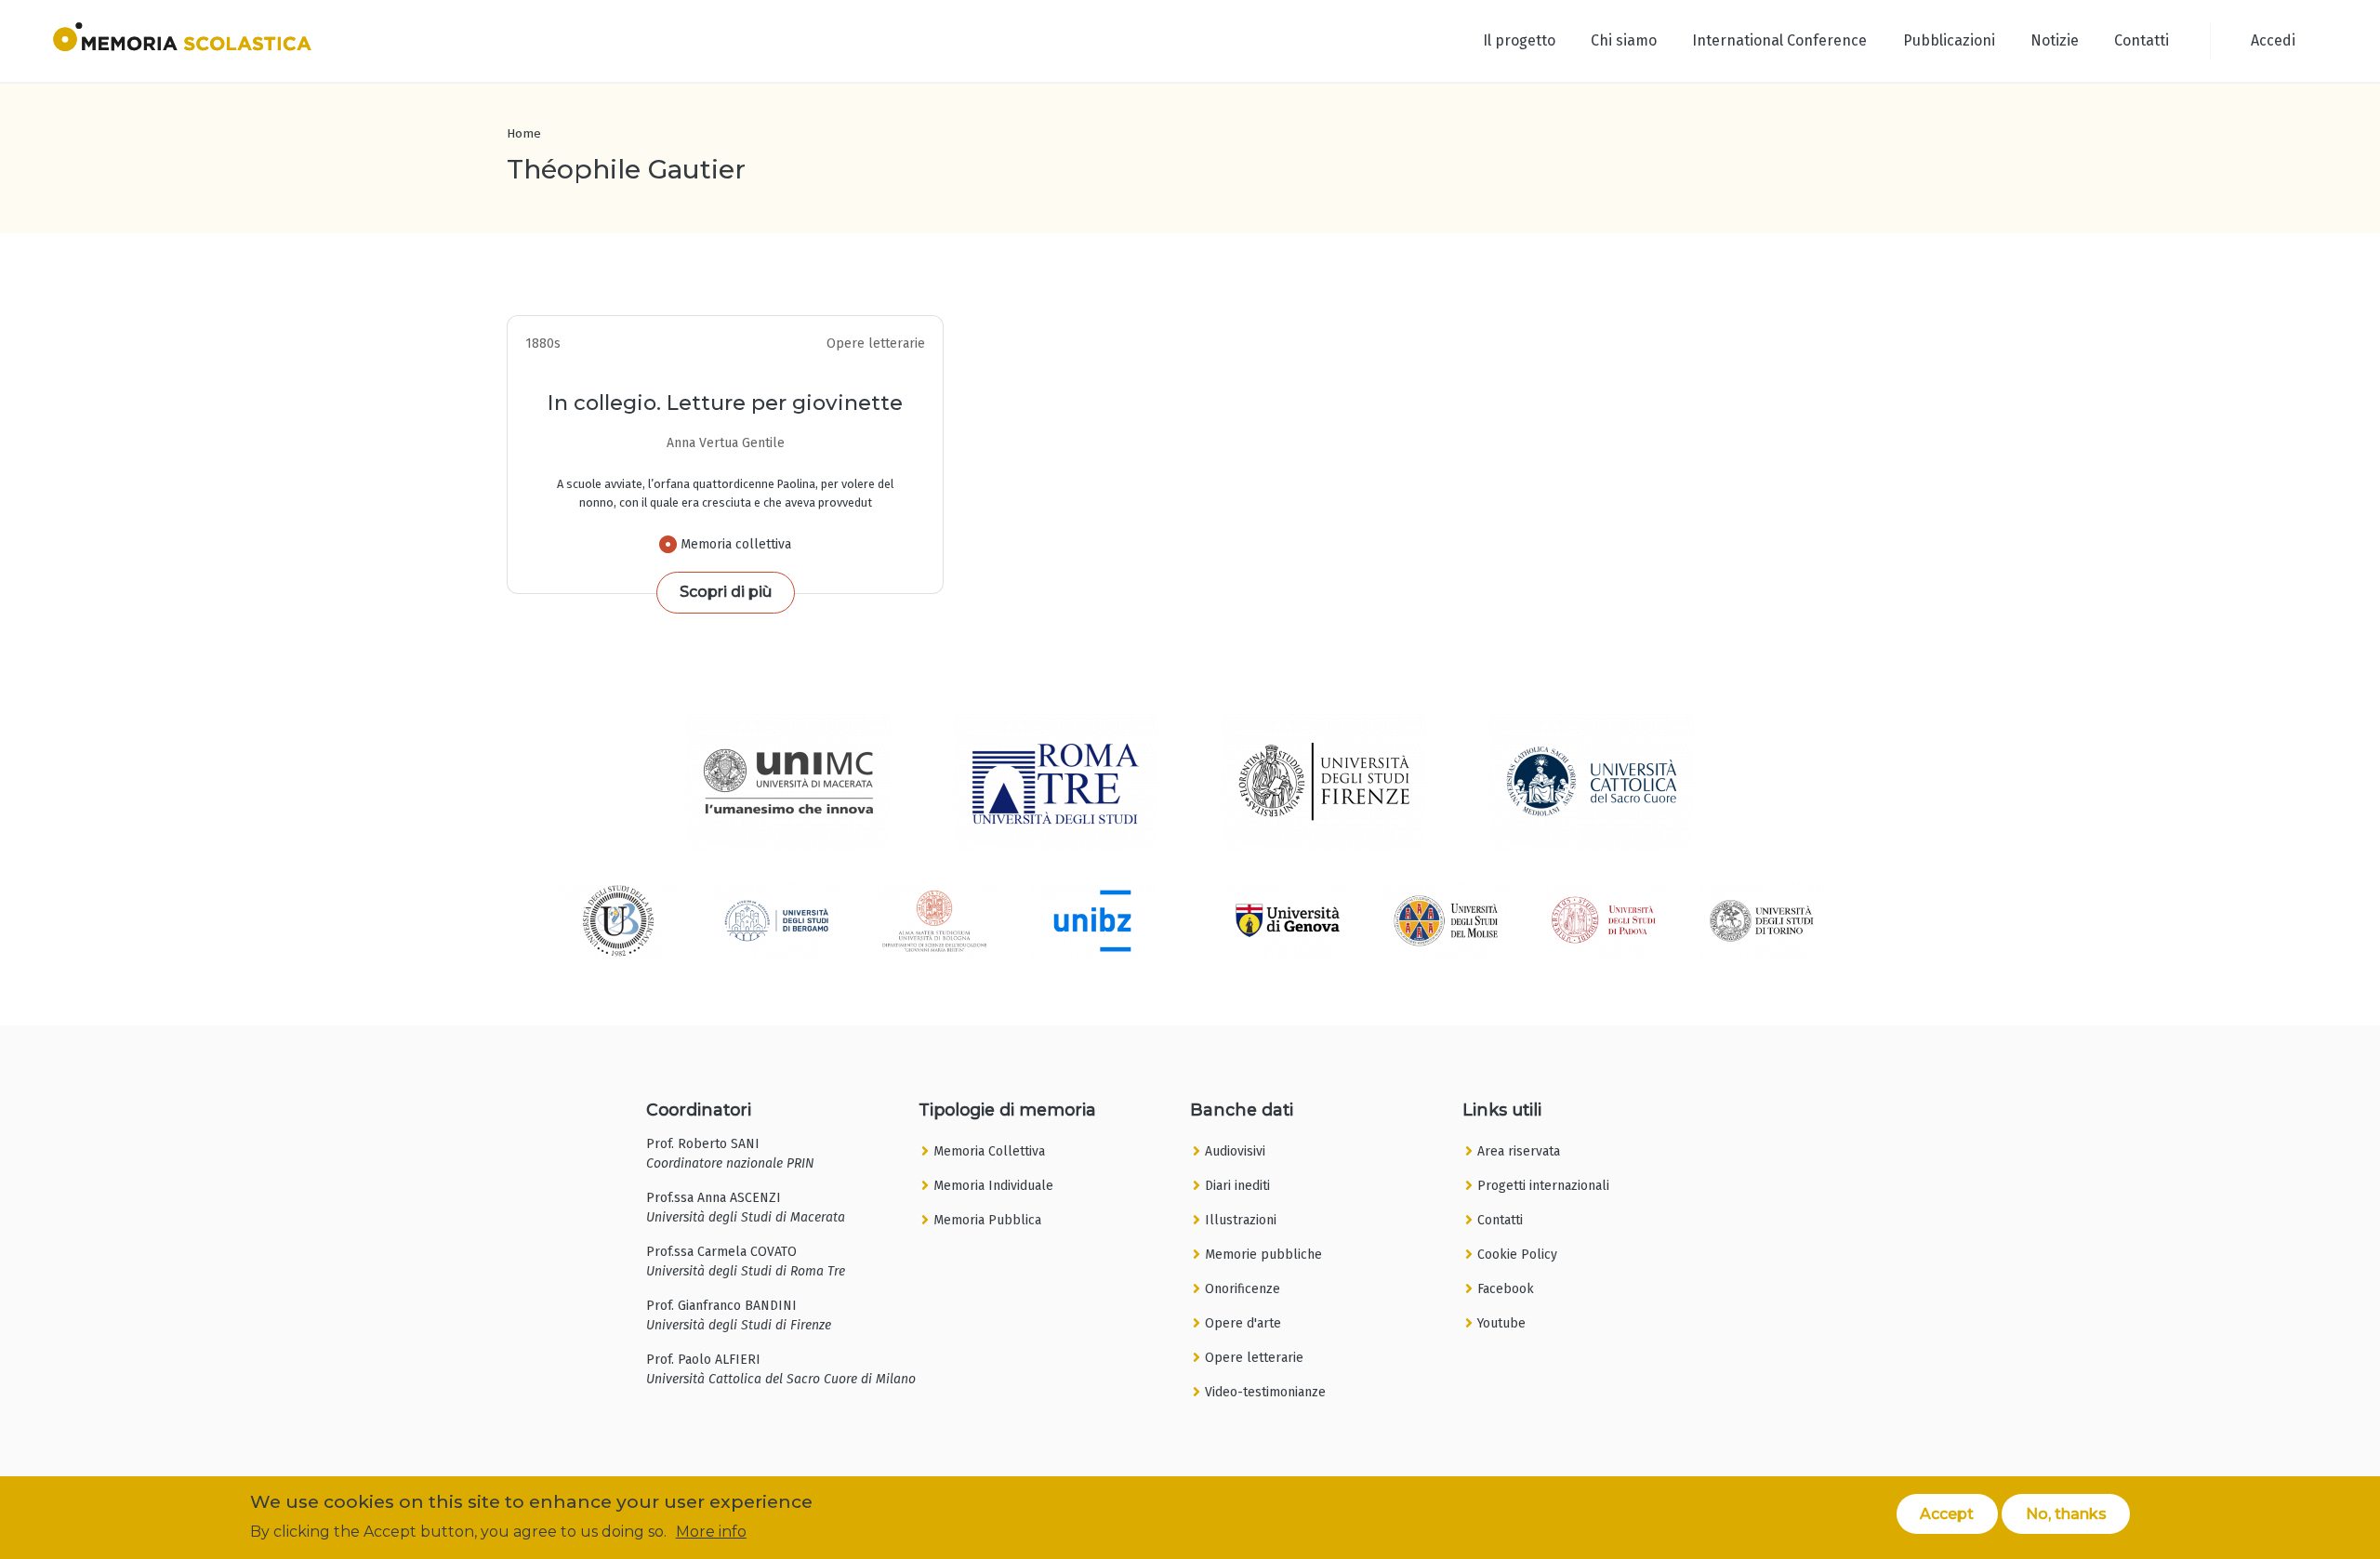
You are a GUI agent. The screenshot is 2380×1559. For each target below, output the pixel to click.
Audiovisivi (1235, 1151)
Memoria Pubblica (987, 1220)
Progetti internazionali (1543, 1186)
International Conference (1779, 40)
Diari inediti (1237, 1186)
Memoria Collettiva (989, 1151)
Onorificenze (1243, 1289)
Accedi (2273, 40)
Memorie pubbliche (1263, 1255)
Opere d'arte (1243, 1323)
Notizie (2055, 40)
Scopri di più (726, 592)
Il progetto (1519, 40)
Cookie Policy (1517, 1255)
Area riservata (1519, 1151)
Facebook (1506, 1289)
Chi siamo (1624, 40)
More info (711, 1532)
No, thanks (2066, 1513)
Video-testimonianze (1265, 1392)
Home (524, 133)
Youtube (1501, 1323)
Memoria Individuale (993, 1186)
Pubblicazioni (1949, 40)
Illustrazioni (1241, 1220)
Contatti (2142, 40)
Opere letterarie (1254, 1358)
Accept (1947, 1513)
